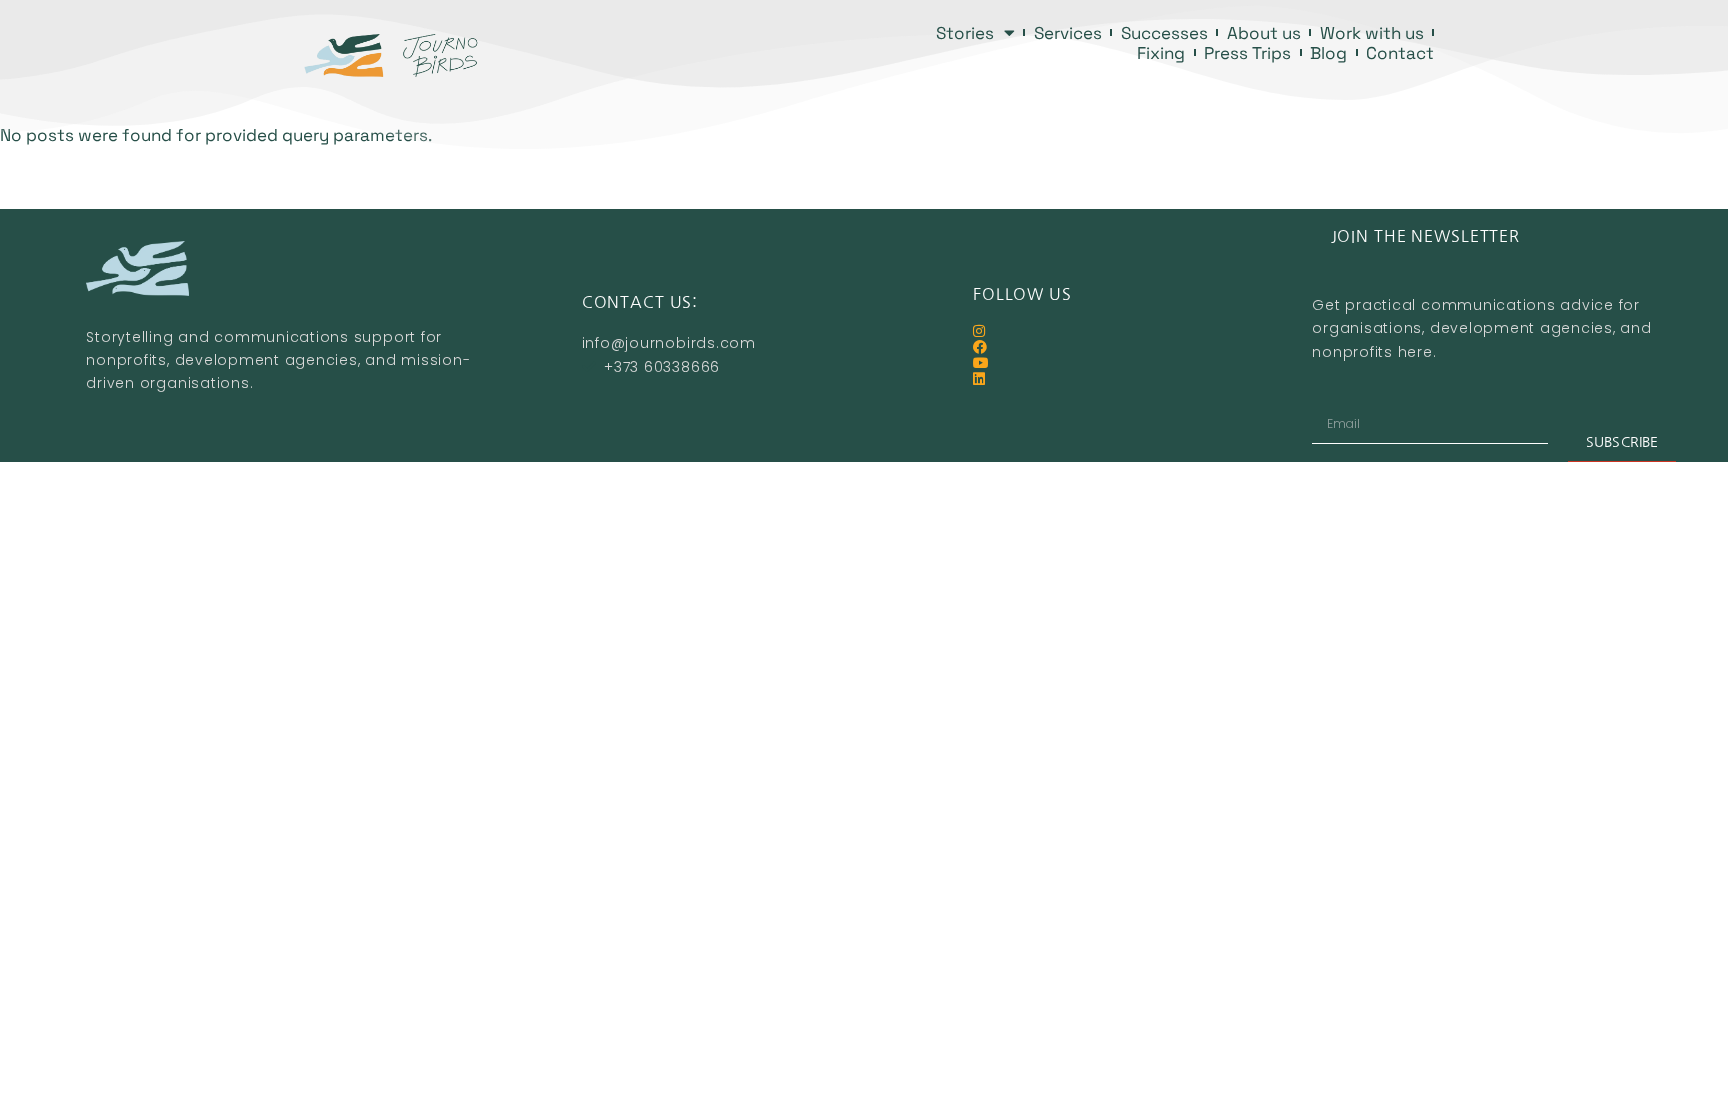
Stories (965, 33)
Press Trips (1247, 53)
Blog (1328, 53)
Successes (1164, 33)
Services (1068, 33)
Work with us (1372, 33)
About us (1264, 33)
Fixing (1161, 53)
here (1415, 352)
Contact (1400, 53)
